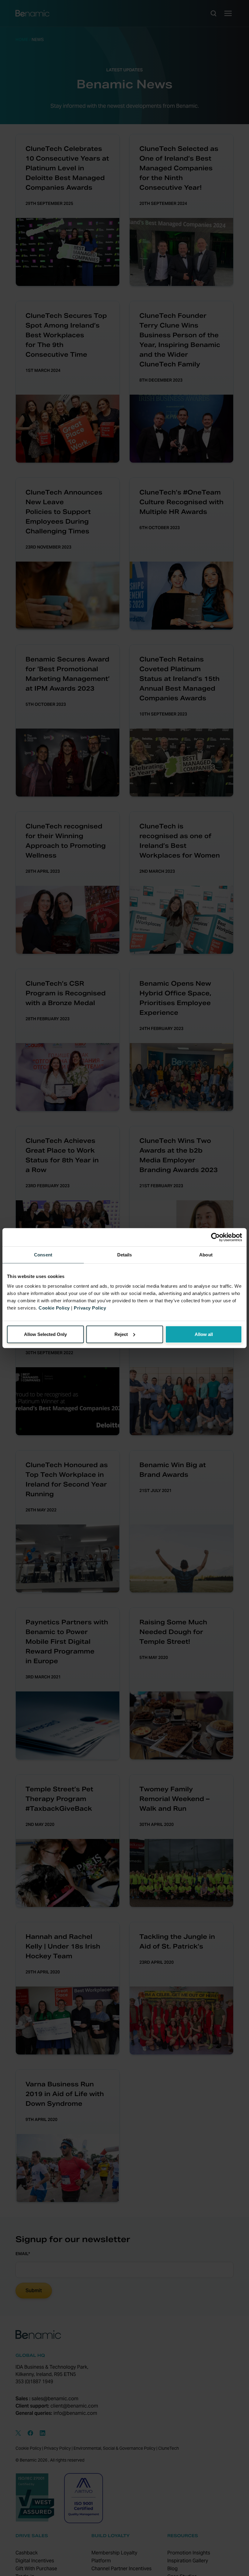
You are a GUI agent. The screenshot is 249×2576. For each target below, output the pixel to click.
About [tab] (206, 1255)
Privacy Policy (90, 1308)
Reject (121, 1334)
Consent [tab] (43, 1255)
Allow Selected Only (45, 1334)
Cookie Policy (54, 1308)
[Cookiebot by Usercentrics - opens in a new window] (215, 1237)
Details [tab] (125, 1255)
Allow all (204, 1334)
